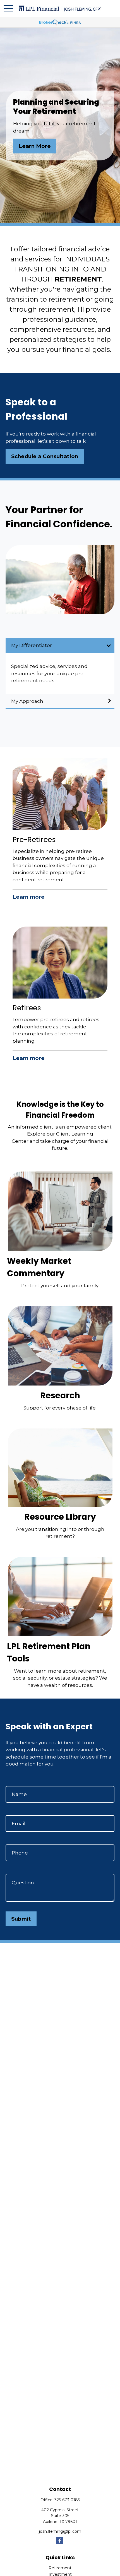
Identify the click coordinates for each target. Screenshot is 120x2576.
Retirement (60, 2568)
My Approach (27, 701)
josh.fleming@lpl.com (60, 2531)
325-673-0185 (67, 2500)
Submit (21, 1919)
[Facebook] (60, 2540)
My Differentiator (32, 645)
